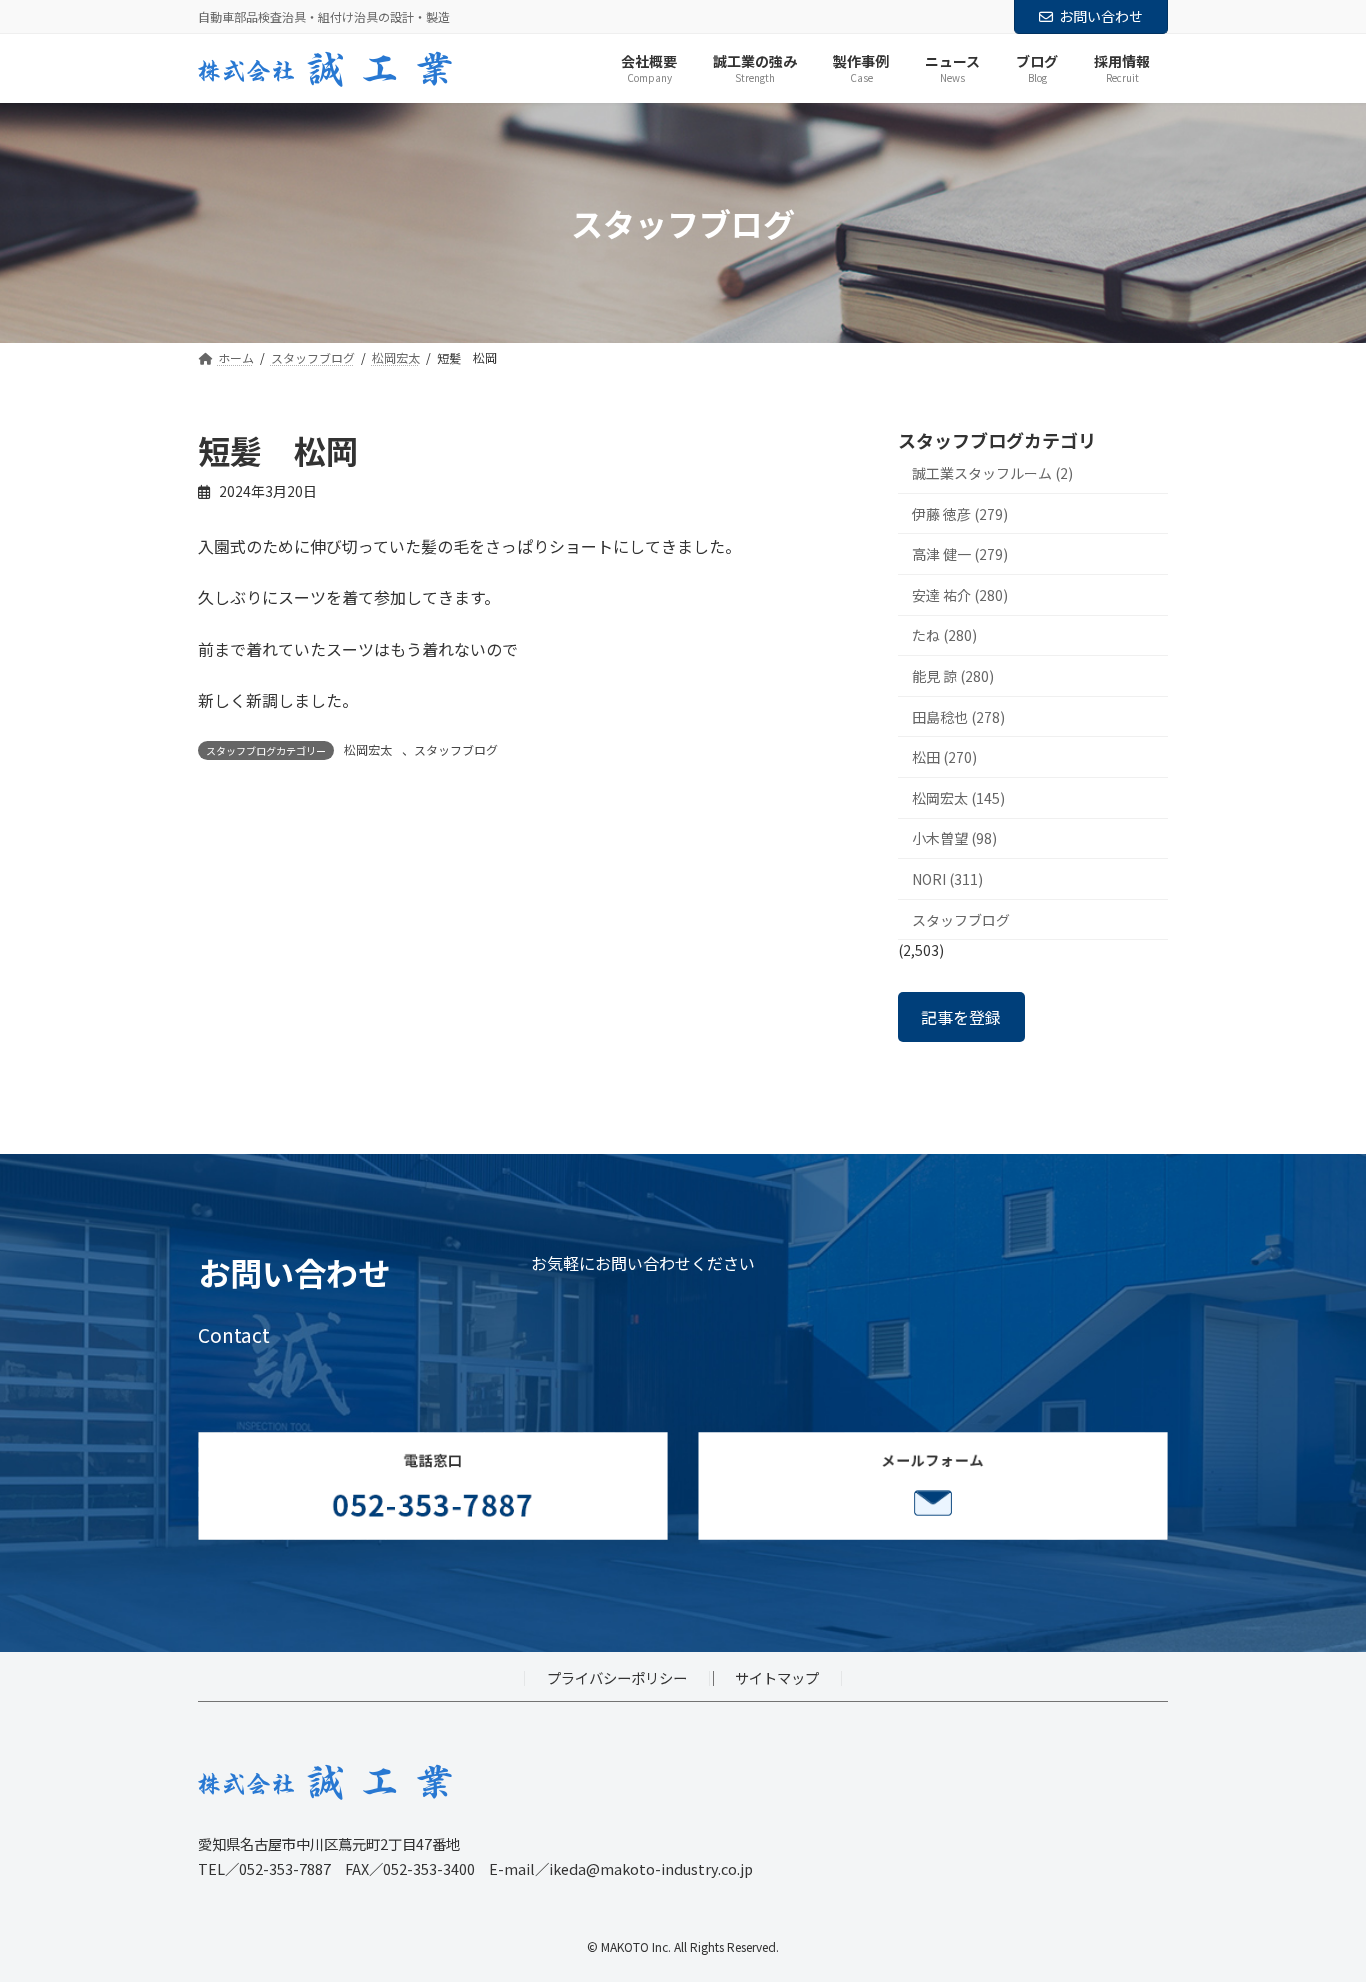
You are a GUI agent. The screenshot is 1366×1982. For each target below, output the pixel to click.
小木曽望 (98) (954, 839)
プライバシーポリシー (617, 1677)
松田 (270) (944, 758)
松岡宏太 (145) (958, 798)
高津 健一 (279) (960, 555)
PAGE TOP (1318, 1904)
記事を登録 (961, 1017)
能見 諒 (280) (953, 676)
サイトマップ (777, 1677)
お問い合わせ (1101, 16)
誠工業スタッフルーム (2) (992, 473)
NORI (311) (947, 879)
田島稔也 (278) (958, 717)
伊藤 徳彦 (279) (960, 514)
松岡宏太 (368, 749)
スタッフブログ (456, 749)
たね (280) (944, 636)
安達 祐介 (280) (960, 595)
